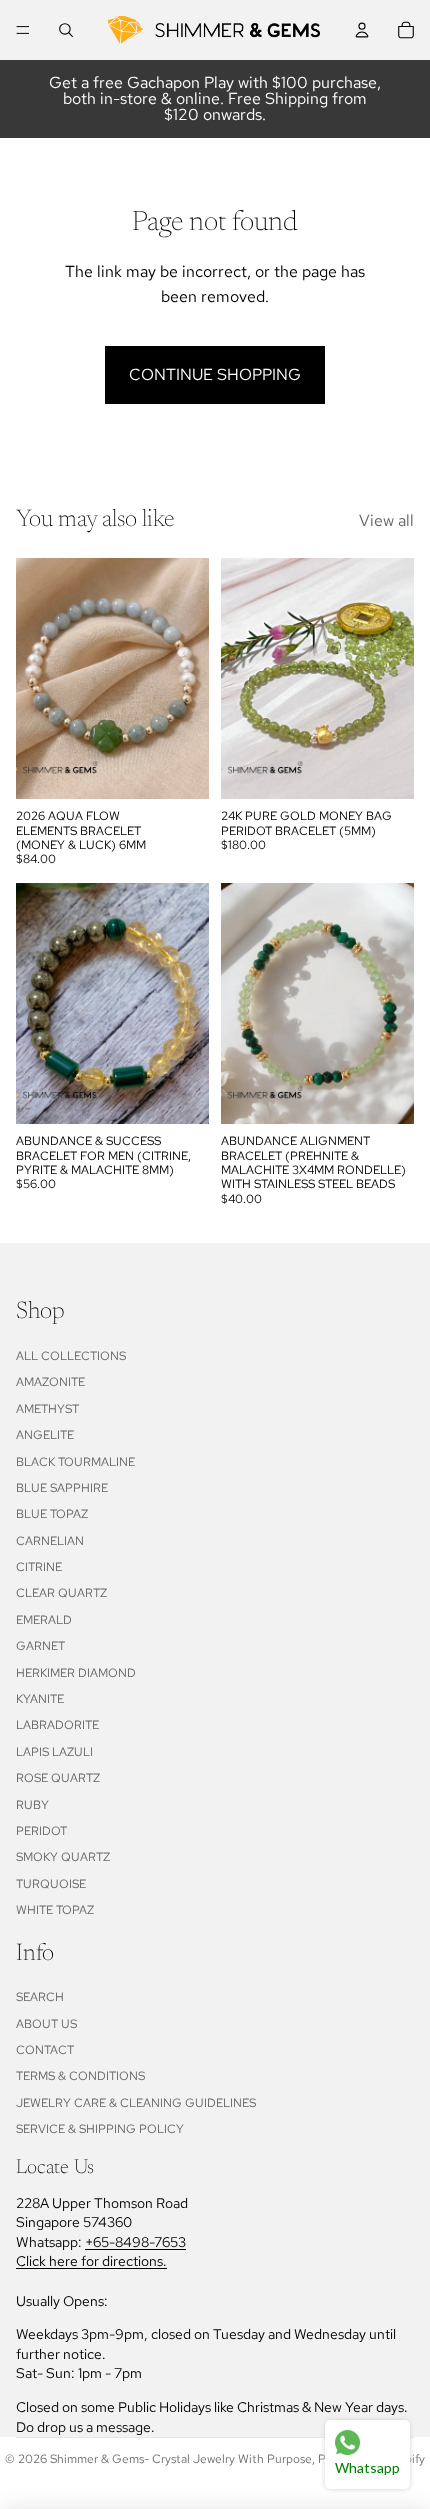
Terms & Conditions (80, 2076)
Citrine (39, 1567)
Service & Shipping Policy (100, 2129)
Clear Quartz (61, 1593)
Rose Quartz (58, 1778)
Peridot (41, 1831)
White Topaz (55, 1910)
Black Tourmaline (75, 1462)
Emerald (44, 1620)
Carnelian (50, 1541)
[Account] (362, 30)
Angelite (45, 1435)
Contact (45, 2050)
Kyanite (40, 1699)
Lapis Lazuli (54, 1752)
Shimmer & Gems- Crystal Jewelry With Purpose (181, 2459)
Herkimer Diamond (76, 1673)
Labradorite (57, 1725)
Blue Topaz (52, 1514)
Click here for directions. (91, 2261)
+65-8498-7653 (135, 2242)
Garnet (40, 1646)
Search (40, 1997)
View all (386, 520)
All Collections (71, 1356)
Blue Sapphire (62, 1488)
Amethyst (47, 1409)
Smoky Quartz (63, 1857)
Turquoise (51, 1884)
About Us (46, 2024)
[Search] (66, 30)
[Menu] (23, 30)
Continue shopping (215, 374)
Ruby (32, 1805)
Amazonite (50, 1382)
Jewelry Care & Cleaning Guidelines (136, 2103)
